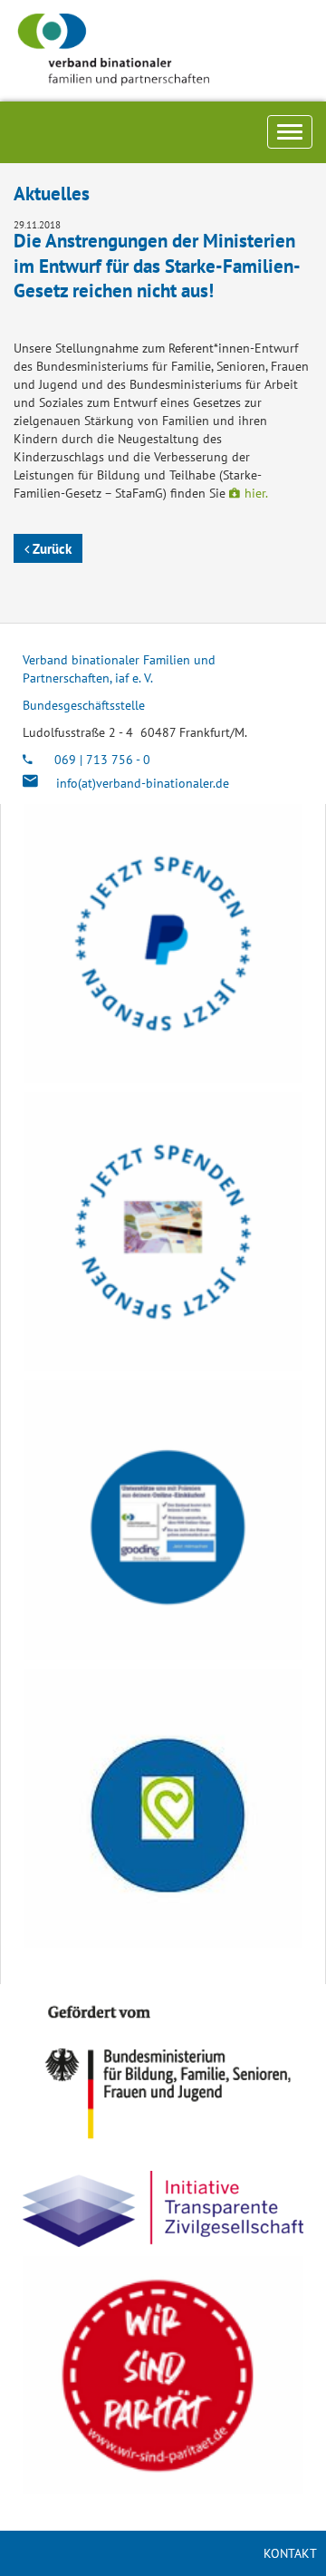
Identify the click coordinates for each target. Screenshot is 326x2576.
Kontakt (290, 2553)
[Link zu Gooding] (163, 1520)
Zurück (50, 548)
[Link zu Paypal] (163, 944)
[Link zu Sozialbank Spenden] (163, 1232)
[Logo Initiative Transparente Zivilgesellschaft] (163, 2209)
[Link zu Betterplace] (163, 1808)
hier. (256, 493)
